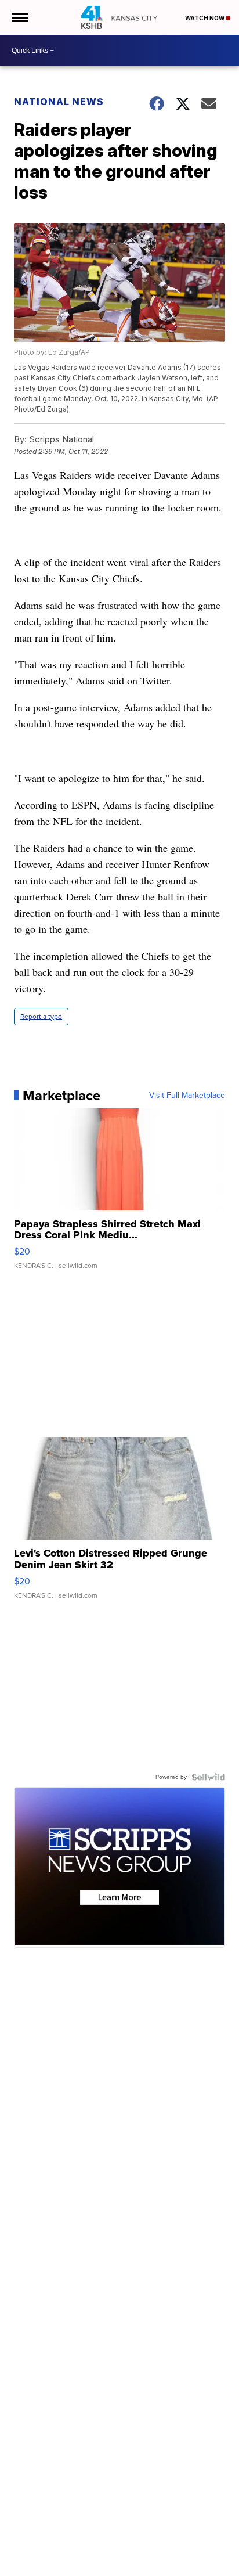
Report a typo (41, 1017)
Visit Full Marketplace (187, 1096)
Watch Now (205, 18)
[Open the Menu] (19, 17)
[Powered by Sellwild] (208, 1777)
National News (59, 102)
